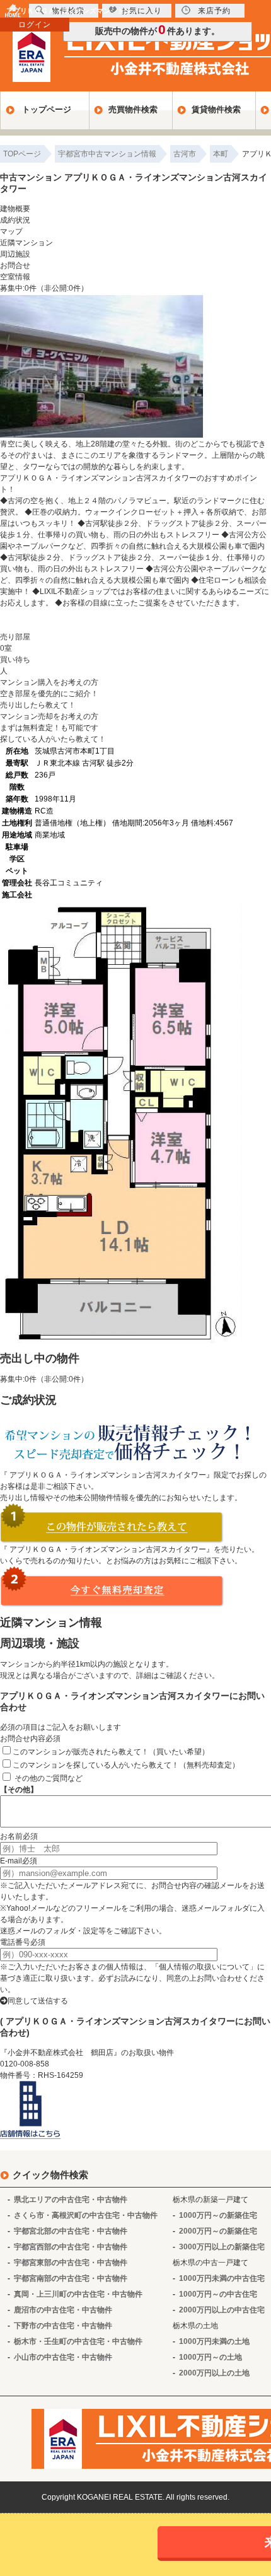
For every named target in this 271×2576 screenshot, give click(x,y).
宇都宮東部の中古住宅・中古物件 (71, 2263)
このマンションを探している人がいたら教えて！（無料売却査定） (126, 1765)
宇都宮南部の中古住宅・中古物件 (71, 2278)
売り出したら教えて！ (38, 705)
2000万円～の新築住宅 (218, 2231)
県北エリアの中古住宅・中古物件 (71, 2200)
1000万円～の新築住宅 (218, 2215)
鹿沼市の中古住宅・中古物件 (63, 2310)
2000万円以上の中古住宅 (222, 2310)
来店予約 (214, 11)
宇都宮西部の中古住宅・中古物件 (71, 2247)
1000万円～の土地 (210, 2357)
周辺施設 (15, 254)
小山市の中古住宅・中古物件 (63, 2357)
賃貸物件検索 (216, 109)
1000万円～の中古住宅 (218, 2294)
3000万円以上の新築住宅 (222, 2247)
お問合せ (15, 265)
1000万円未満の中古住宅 (222, 2278)
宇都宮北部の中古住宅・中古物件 (71, 2231)
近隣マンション (26, 243)
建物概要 (15, 209)
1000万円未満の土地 (214, 2341)
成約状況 (15, 220)
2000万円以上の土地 (214, 2373)
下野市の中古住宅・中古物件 (63, 2326)
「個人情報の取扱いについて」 (204, 1967)
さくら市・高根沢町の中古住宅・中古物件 (86, 2215)
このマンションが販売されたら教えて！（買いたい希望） (111, 1752)
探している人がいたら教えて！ (53, 739)
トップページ (47, 109)
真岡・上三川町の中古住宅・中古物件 (78, 2294)
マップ (11, 231)
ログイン (35, 25)
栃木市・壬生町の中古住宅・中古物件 (78, 2341)
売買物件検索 (133, 109)
